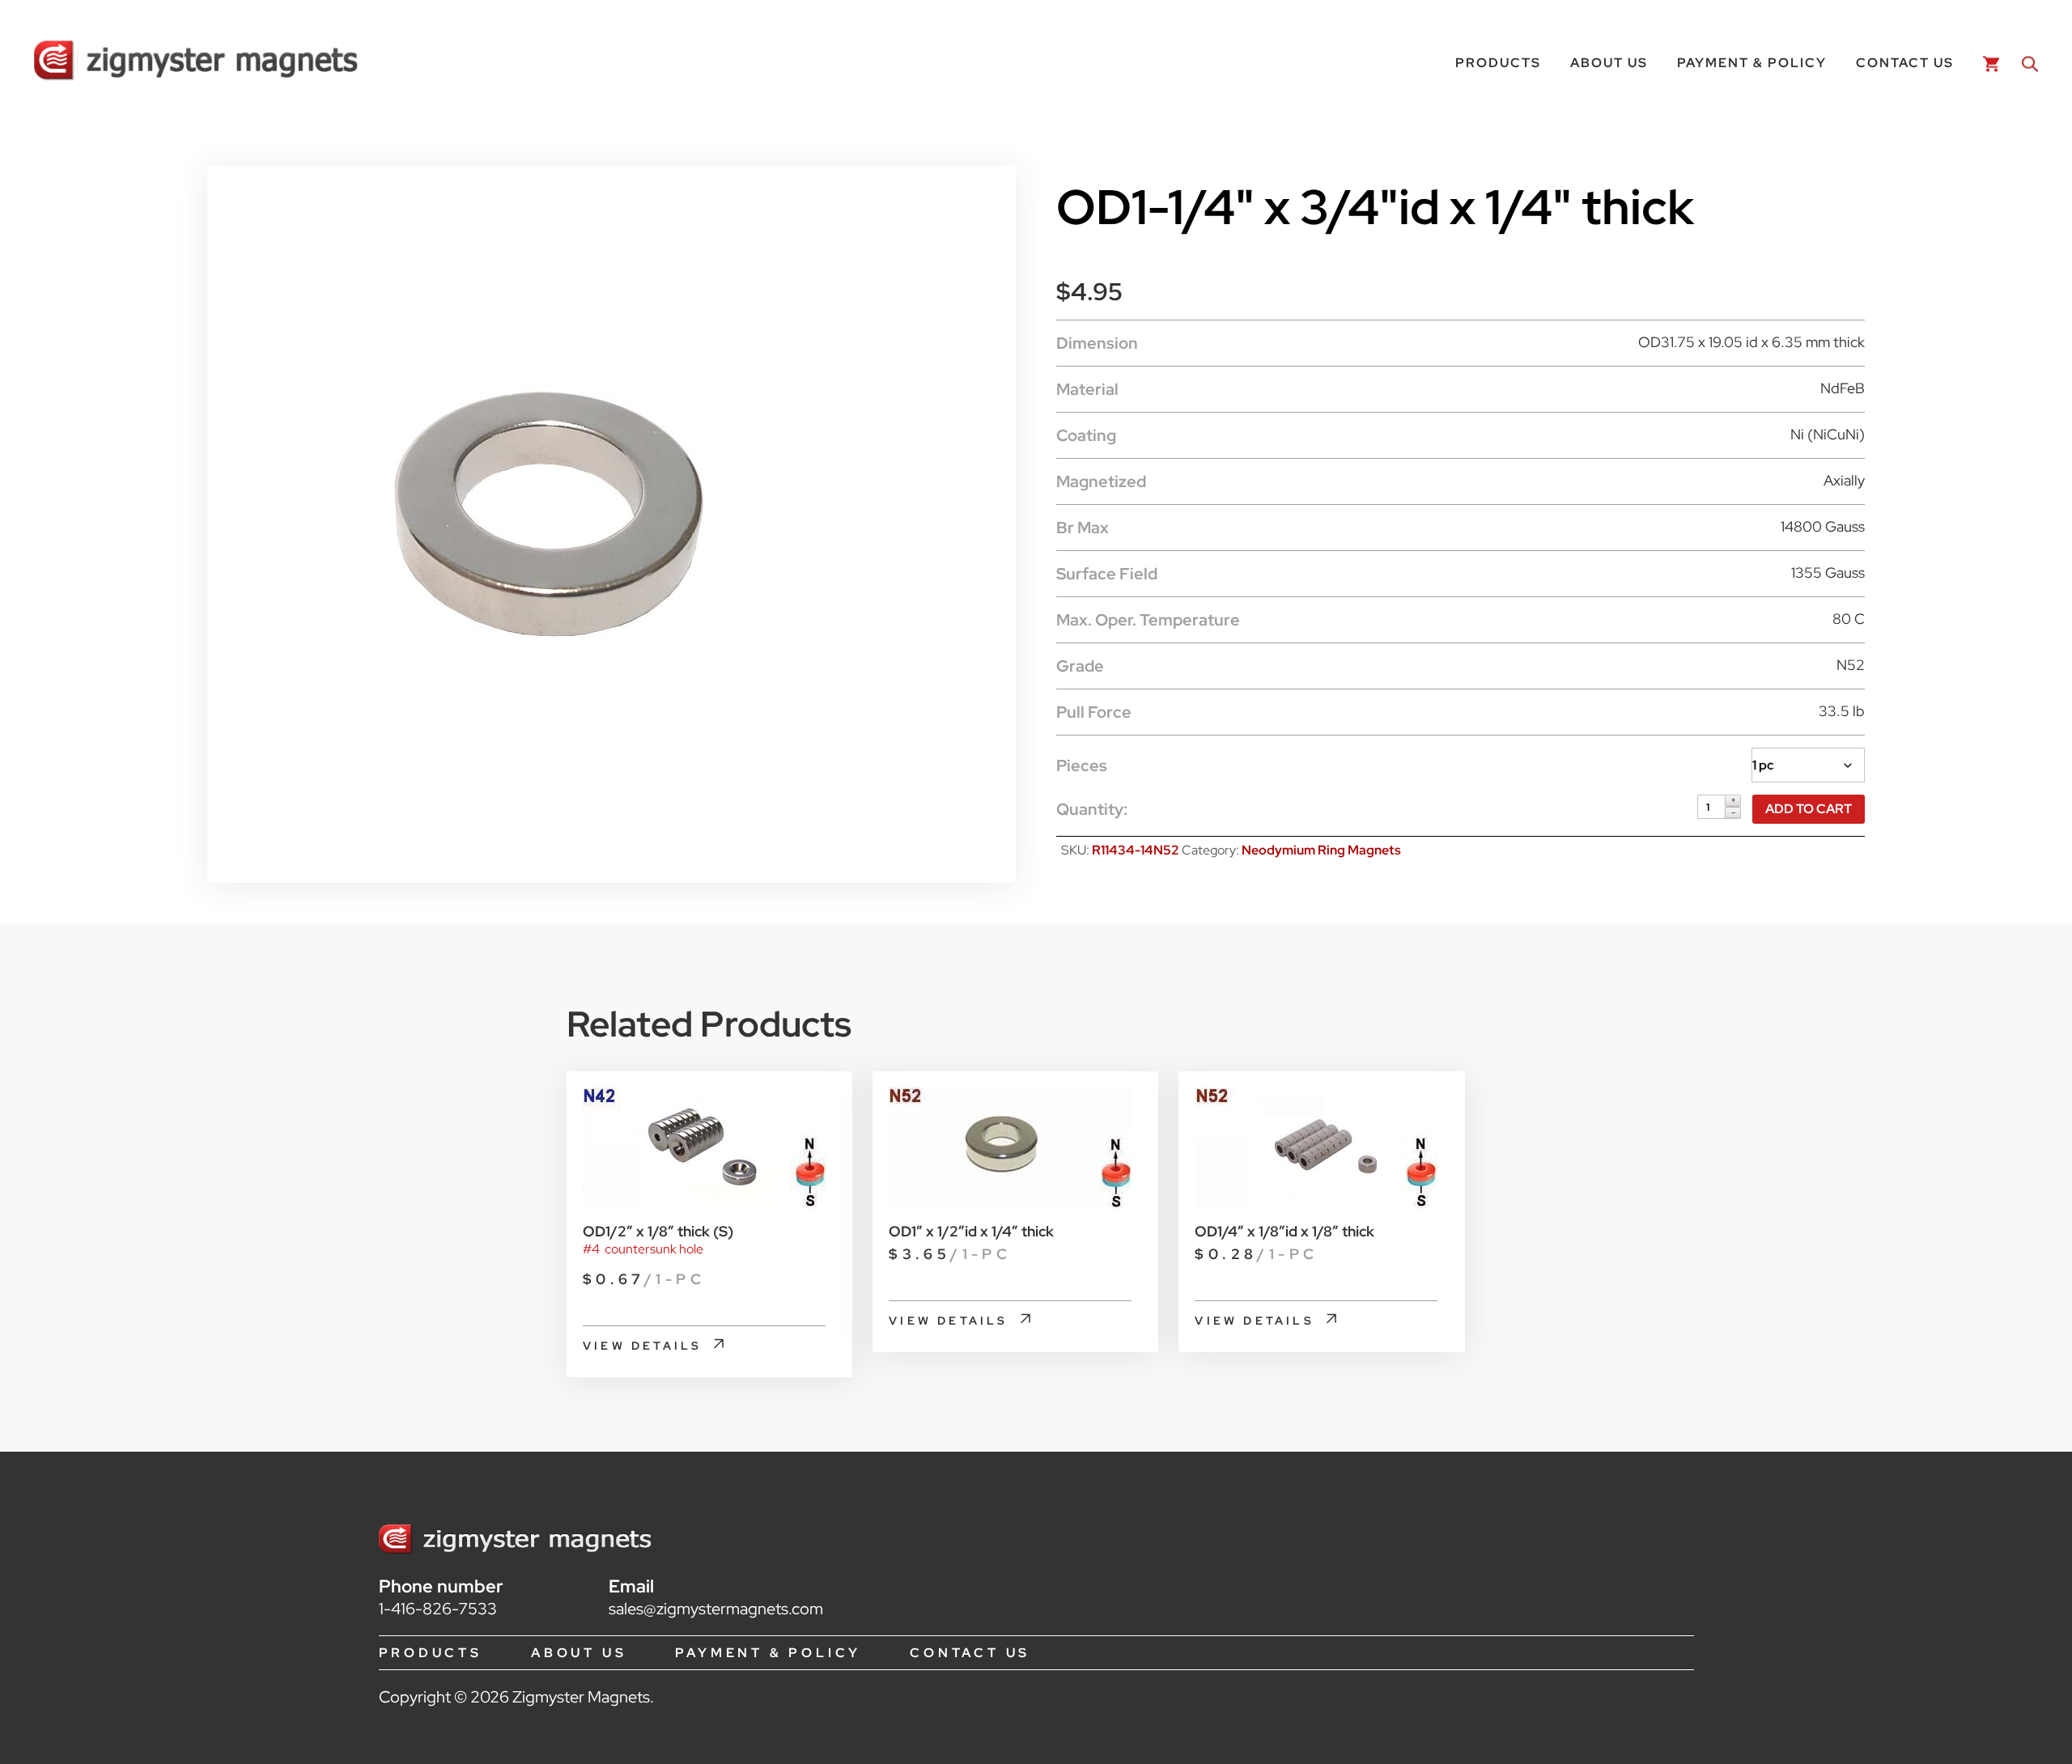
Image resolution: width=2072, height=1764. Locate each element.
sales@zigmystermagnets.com (716, 1609)
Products (1498, 63)
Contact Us (1905, 63)
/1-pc (644, 1279)
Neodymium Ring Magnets (1321, 850)
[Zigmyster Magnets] (196, 63)
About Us (1609, 63)
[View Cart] (1988, 63)
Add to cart (1809, 809)
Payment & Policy (1752, 63)
